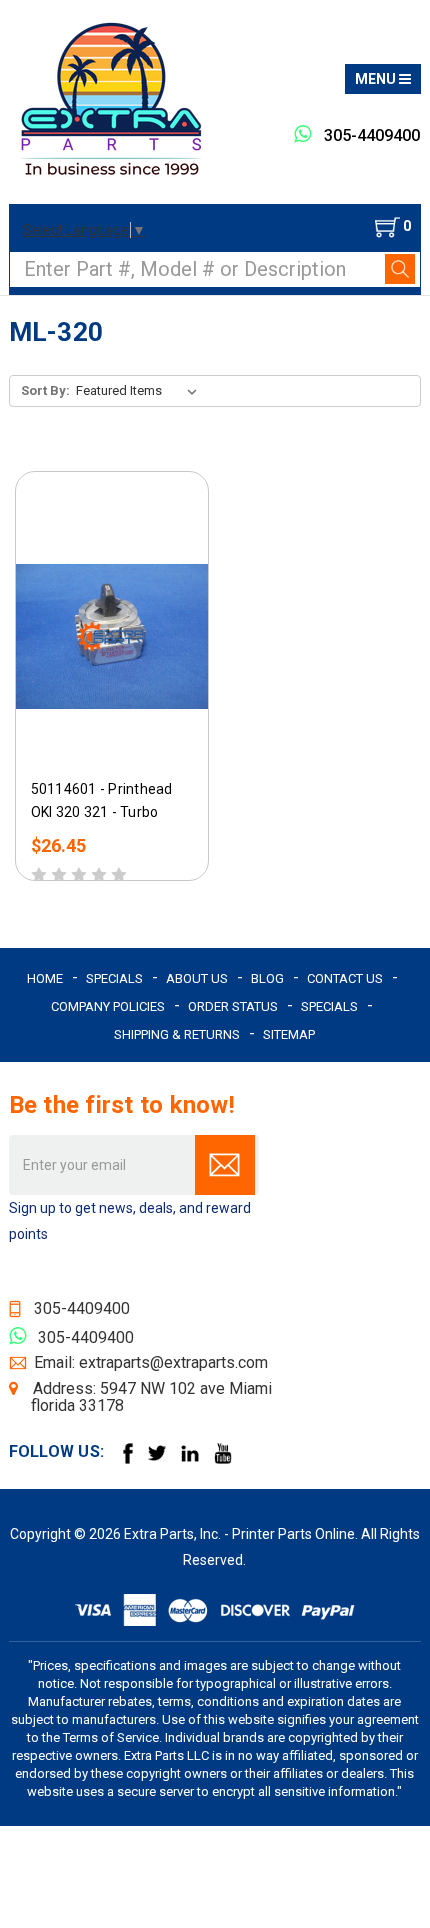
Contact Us (345, 978)
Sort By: (45, 390)
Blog (267, 978)
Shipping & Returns (177, 1034)
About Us (197, 978)
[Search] (400, 269)
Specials (114, 978)
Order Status (233, 1006)
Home (45, 978)
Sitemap (289, 1034)
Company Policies (108, 1006)
